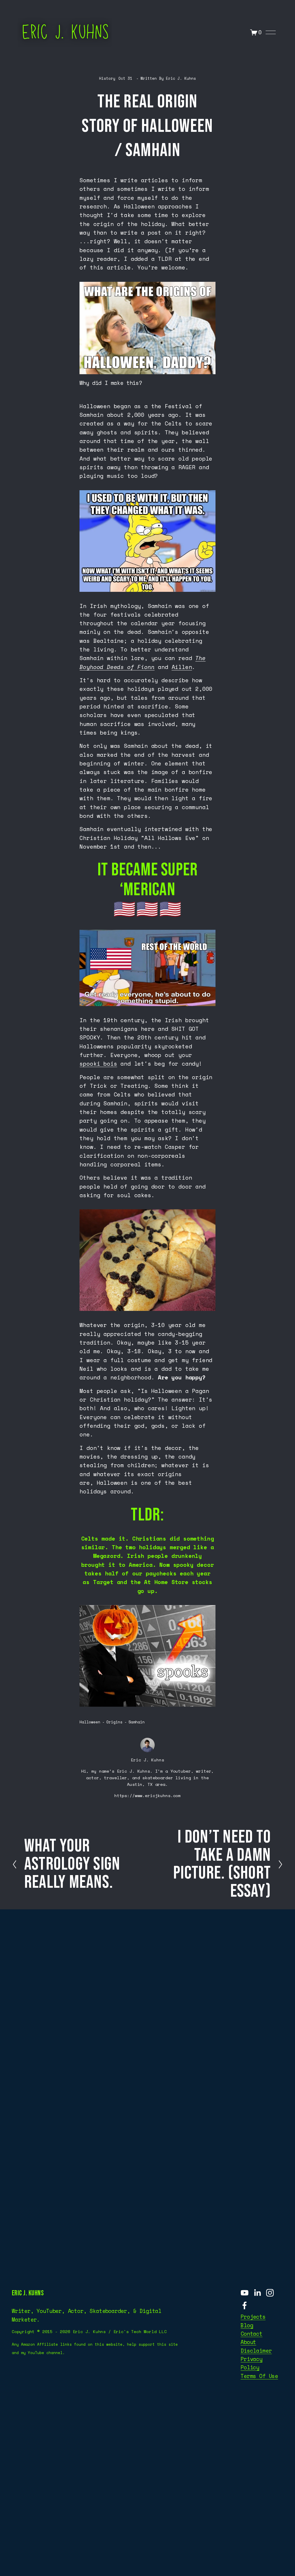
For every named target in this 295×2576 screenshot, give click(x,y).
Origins (114, 1722)
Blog (247, 2325)
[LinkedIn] (257, 2293)
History (107, 78)
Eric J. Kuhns (181, 78)
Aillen (182, 667)
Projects (253, 2317)
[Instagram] (270, 2293)
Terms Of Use (259, 2376)
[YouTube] (245, 2293)
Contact (251, 2334)
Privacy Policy (251, 2363)
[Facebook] (245, 2305)
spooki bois (98, 1064)
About (248, 2342)
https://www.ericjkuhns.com (147, 1795)
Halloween (90, 1722)
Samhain (137, 1722)
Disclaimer (256, 2351)
